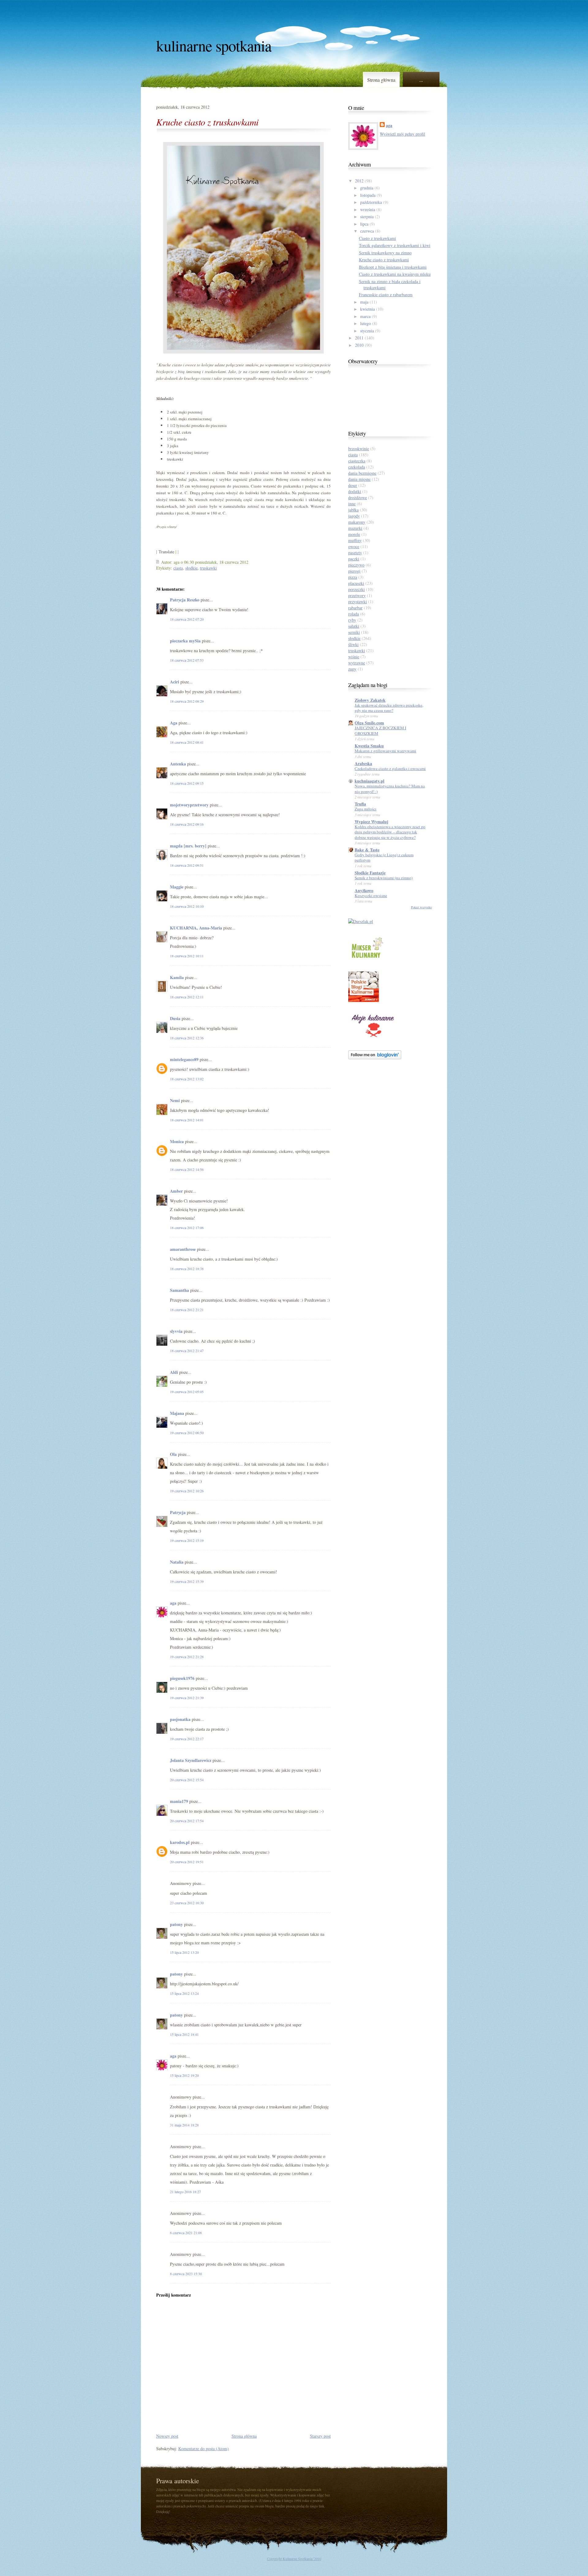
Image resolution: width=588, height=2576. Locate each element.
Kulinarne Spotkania (214, 45)
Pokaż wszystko (421, 907)
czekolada (357, 467)
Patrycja (178, 1512)
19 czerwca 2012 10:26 (187, 1491)
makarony (357, 522)
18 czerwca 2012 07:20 (187, 619)
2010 (359, 345)
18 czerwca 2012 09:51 (187, 865)
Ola (173, 1454)
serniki (354, 632)
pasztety (355, 553)
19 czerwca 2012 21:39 (187, 1698)
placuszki (356, 583)
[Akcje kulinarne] (373, 1038)
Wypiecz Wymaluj (371, 822)
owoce (354, 546)
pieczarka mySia (185, 641)
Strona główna (381, 80)
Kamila (177, 977)
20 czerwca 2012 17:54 (187, 1821)
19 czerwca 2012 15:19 (187, 1540)
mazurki (355, 528)
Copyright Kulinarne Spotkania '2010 (294, 2559)
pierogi (354, 571)
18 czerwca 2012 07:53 (187, 660)
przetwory (357, 595)
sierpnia (367, 217)
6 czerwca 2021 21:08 (186, 2233)
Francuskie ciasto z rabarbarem (386, 295)
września (368, 209)
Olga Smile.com (369, 723)
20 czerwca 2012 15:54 (187, 1780)
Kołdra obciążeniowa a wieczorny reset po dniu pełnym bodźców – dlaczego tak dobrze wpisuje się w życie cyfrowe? (390, 832)
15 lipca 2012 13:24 (184, 1993)
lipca (364, 224)
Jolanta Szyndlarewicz (191, 1760)
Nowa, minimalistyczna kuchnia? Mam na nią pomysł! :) (390, 789)
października (371, 202)
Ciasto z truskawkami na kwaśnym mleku (395, 274)
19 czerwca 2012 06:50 (187, 1433)
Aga (174, 723)
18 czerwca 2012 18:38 (187, 1269)
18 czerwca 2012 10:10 (187, 906)
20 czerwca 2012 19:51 (187, 1862)
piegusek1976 (182, 1678)
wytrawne (357, 663)
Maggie (177, 887)
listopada (368, 195)
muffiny (355, 540)
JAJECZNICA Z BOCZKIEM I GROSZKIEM (380, 730)
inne (352, 504)
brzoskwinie (359, 449)
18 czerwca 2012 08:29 (187, 701)
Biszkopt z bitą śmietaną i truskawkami (393, 267)
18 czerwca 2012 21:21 (187, 1310)
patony (176, 1924)
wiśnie (354, 657)
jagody (354, 516)
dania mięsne (359, 479)
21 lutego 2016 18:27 (185, 2192)
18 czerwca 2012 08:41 (187, 742)
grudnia (367, 188)
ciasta (178, 568)
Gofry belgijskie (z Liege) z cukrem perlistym (384, 857)
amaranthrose (183, 1249)
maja (364, 302)
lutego (366, 323)
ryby (352, 620)
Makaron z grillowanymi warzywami (385, 751)
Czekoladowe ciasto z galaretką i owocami (390, 768)
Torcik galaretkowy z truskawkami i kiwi (395, 245)
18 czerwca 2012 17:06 (187, 1228)
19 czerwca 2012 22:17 (187, 1739)
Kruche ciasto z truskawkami (207, 122)
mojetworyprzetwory (189, 805)
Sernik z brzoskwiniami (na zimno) (384, 878)
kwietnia (367, 309)
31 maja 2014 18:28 (184, 2125)
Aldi (174, 1372)
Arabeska (363, 763)
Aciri (175, 682)
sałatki (354, 626)
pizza (353, 577)
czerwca (367, 231)
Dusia (175, 1018)
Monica (177, 1141)
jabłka (353, 510)
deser (353, 485)
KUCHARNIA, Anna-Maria (196, 928)
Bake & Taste (367, 850)
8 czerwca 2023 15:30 (186, 2274)
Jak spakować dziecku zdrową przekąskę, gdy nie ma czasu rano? (389, 708)
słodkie (191, 568)
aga (173, 1603)
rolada (354, 614)
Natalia (177, 1562)
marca (365, 316)
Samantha (179, 1290)
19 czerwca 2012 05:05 (187, 1392)
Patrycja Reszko (185, 600)
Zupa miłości (366, 809)
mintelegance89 (184, 1059)
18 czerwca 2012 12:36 (187, 1038)
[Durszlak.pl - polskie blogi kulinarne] (361, 921)
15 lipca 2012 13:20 (184, 1952)
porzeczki (356, 589)
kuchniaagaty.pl (369, 781)
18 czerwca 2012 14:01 (187, 1120)
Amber (176, 1191)
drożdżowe (358, 497)
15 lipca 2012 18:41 (184, 2034)
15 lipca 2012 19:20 (184, 2075)
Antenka (178, 764)
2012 (359, 181)
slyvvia (176, 1331)
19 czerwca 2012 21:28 (187, 1657)
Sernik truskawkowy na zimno (385, 253)
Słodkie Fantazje (370, 873)
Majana (177, 1413)
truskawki (208, 568)
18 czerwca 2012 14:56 (187, 1169)
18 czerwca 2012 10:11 (187, 956)
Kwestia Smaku (369, 746)
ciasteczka (357, 461)
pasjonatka (180, 1719)
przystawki (358, 602)
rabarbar (355, 608)
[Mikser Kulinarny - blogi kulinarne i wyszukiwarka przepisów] (367, 959)
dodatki (355, 491)
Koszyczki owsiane (371, 895)
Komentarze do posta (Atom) (204, 2449)
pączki (354, 559)
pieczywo (356, 565)
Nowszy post (167, 2436)
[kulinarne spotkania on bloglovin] (375, 1058)
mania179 (179, 1801)
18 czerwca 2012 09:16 (187, 824)
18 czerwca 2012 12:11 (187, 997)
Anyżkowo (364, 890)
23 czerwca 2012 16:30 (187, 1903)
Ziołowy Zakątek (370, 700)
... (421, 80)
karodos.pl (180, 1842)
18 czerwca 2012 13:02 (187, 1079)
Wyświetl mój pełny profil (402, 134)
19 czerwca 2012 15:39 (187, 1581)
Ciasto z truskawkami (377, 238)
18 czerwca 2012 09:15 (187, 783)
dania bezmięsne (362, 473)
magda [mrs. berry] (188, 846)
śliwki (353, 644)
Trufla (360, 804)
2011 (359, 338)
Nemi (175, 1100)
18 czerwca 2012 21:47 (187, 1351)
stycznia (367, 331)
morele (354, 534)
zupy (352, 669)
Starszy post (320, 2436)
